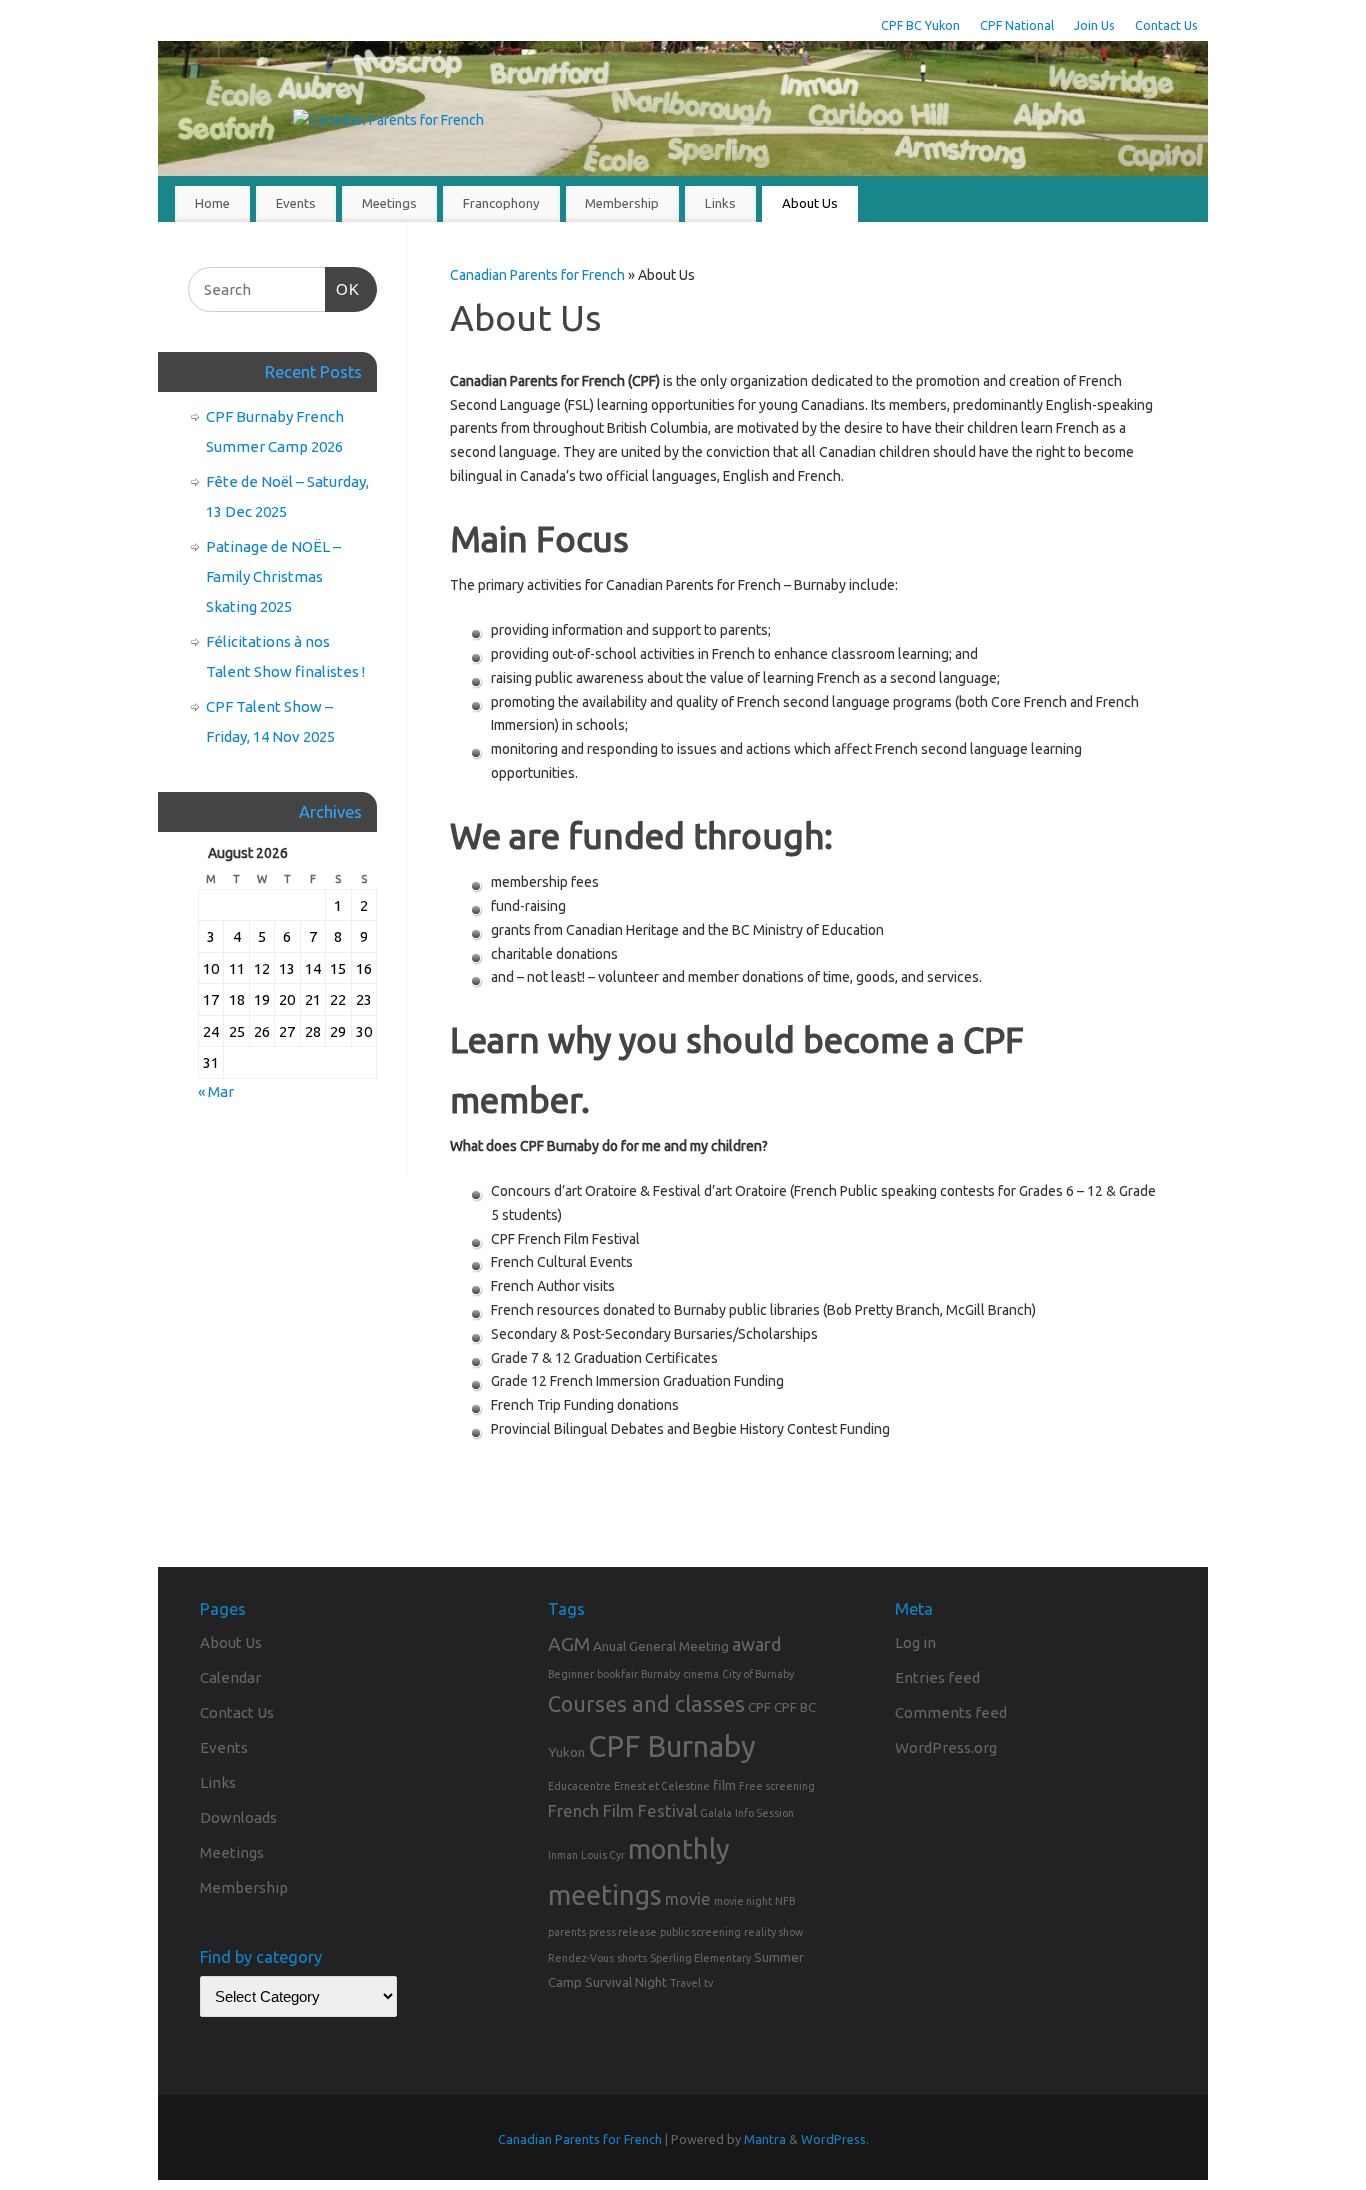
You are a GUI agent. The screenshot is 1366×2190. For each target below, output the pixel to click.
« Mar (216, 1091)
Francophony (501, 203)
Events (296, 203)
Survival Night (626, 1982)
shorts (632, 1958)
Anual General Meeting (661, 1646)
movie (688, 1898)
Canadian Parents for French (537, 275)
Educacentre (579, 1786)
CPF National (1017, 25)
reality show (773, 1932)
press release (623, 1932)
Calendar (230, 1677)
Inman (563, 1855)
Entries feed (937, 1677)
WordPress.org (946, 1747)
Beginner (571, 1674)
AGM (569, 1644)
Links (720, 203)
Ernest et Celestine (662, 1786)
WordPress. (835, 2139)
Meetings (389, 203)
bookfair (617, 1674)
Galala (716, 1813)
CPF (759, 1707)
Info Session (764, 1813)
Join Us (1094, 25)
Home (212, 203)
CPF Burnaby (672, 1746)
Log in (915, 1642)
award (756, 1644)
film (724, 1785)
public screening (700, 1932)
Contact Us (1166, 25)
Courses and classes (646, 1704)
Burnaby (660, 1674)
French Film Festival (622, 1810)
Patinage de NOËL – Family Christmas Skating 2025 (273, 576)
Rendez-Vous (581, 1958)
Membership (622, 203)
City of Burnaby (758, 1674)
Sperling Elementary (700, 1958)
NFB (785, 1901)
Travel (685, 1983)
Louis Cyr (603, 1855)
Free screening (777, 1786)
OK (343, 289)
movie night (743, 1901)
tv (708, 1983)
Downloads (238, 1817)
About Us (810, 203)
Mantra (765, 2139)
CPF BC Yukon (920, 25)
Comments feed (951, 1712)
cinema (701, 1674)
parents (567, 1932)
